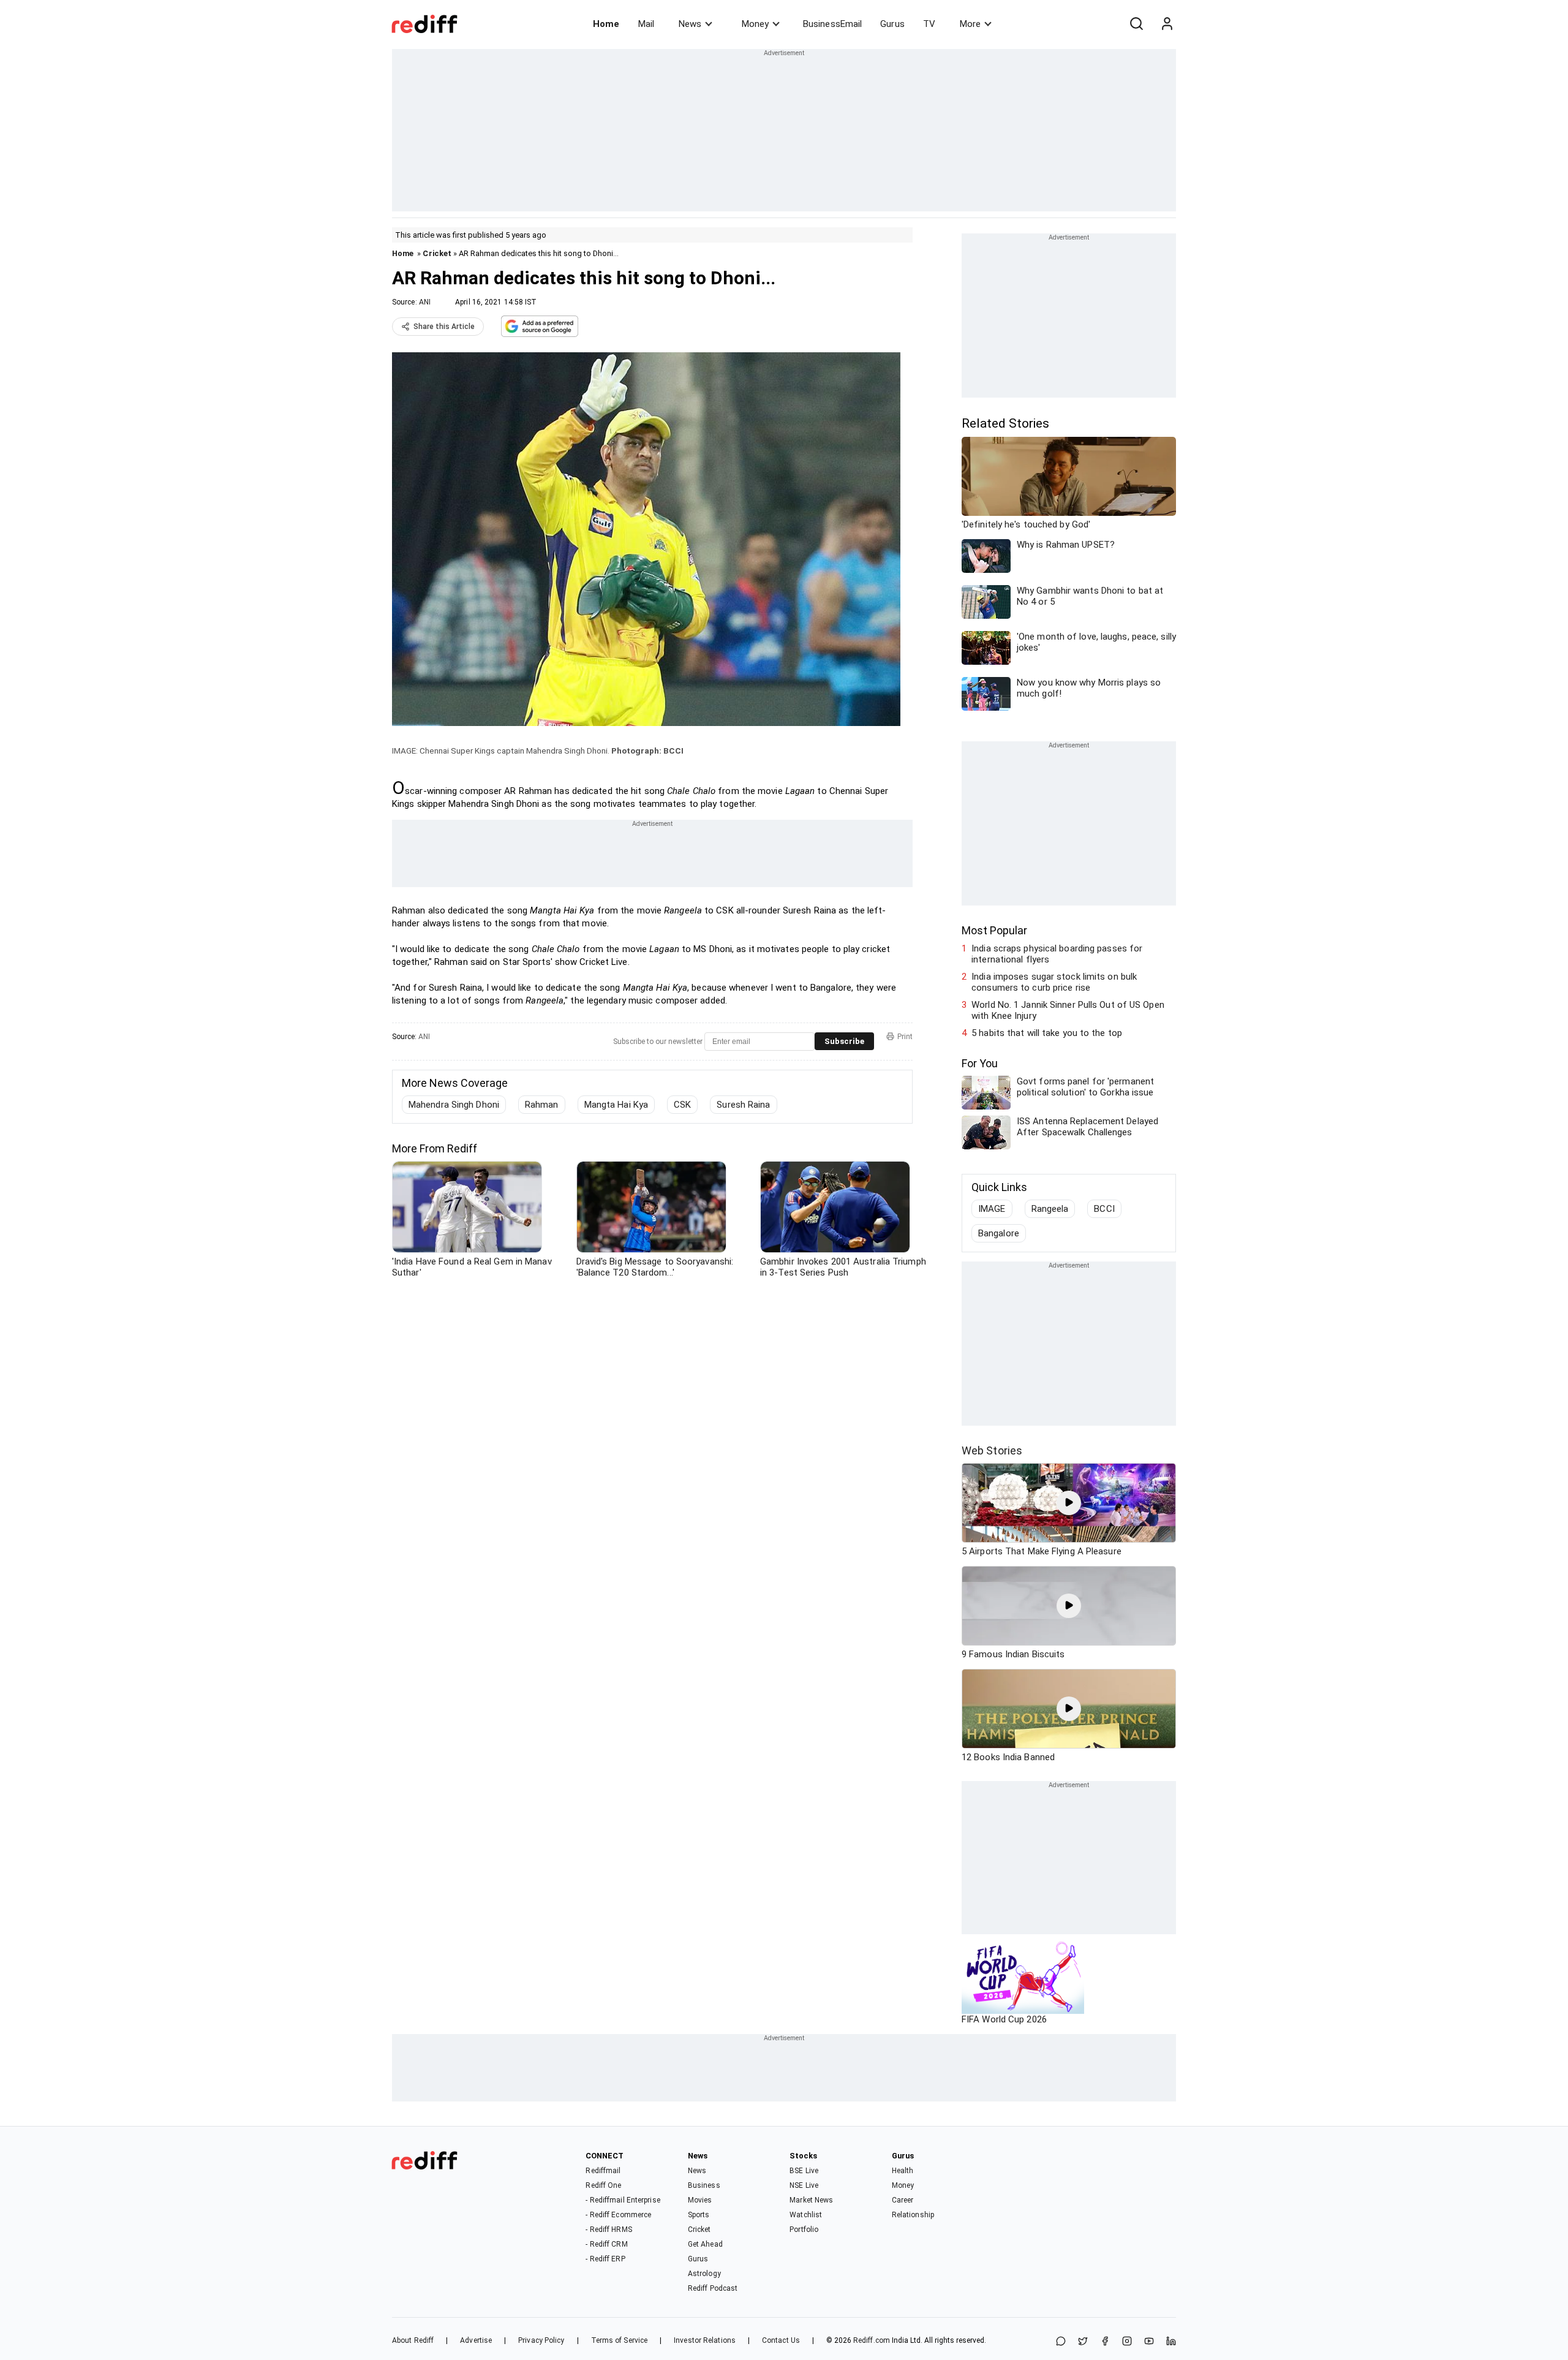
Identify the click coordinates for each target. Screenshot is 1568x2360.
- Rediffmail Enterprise (623, 2200)
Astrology (704, 2274)
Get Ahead (705, 2244)
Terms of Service (620, 2340)
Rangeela (1050, 1209)
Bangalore (999, 1233)
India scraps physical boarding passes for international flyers (1057, 954)
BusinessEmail (832, 24)
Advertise (476, 2340)
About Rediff (413, 2340)
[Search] (1136, 24)
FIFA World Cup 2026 (1004, 2019)
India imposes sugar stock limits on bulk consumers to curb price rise (1054, 982)
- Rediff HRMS (609, 2230)
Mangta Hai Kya (616, 1105)
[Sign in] (1167, 24)
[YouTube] (1149, 2342)
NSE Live (804, 2185)
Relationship (913, 2215)
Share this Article (444, 327)
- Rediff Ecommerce (618, 2215)
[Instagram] (1127, 2342)
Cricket (437, 253)
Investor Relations (705, 2340)
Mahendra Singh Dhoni (454, 1105)
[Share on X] (1083, 2342)
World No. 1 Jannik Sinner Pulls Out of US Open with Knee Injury (1068, 1010)
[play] (1069, 1503)
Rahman (542, 1105)
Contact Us (781, 2340)
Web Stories (992, 1450)
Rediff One (603, 2185)
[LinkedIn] (1171, 2342)
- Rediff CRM (606, 2244)
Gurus (892, 24)
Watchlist (806, 2215)
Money (755, 24)
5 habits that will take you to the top (1047, 1033)
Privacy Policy (541, 2340)
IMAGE (992, 1209)
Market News (811, 2200)
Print (905, 1037)
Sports (699, 2215)
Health (903, 2171)
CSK (682, 1105)
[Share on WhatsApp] (1061, 2342)
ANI (425, 302)
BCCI (1104, 1209)
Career (903, 2200)
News (690, 24)
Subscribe (844, 1041)
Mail (646, 24)
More (970, 24)
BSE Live (804, 2171)
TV (929, 24)
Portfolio (804, 2230)
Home (606, 24)
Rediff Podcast (713, 2288)
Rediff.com (872, 2340)
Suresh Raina (743, 1105)
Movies (700, 2200)
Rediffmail (603, 2171)
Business (704, 2185)
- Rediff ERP (605, 2259)
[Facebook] (1105, 2342)
